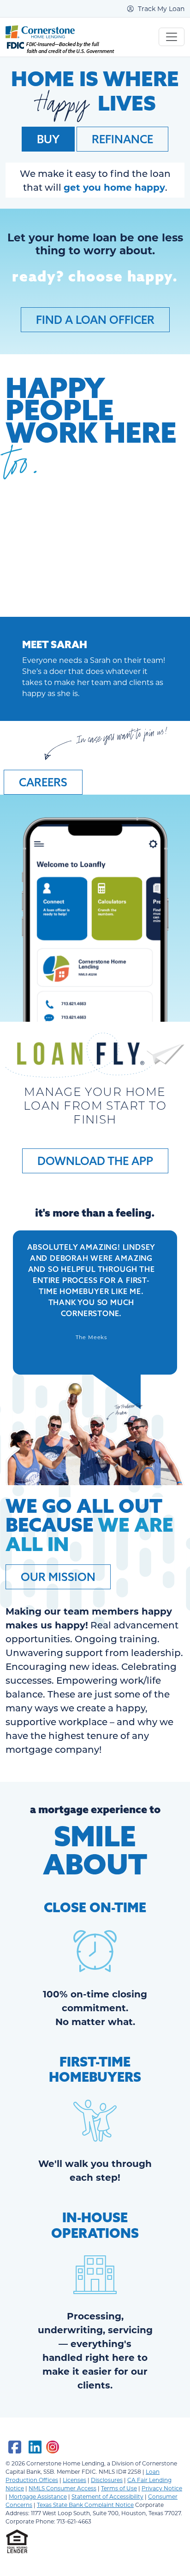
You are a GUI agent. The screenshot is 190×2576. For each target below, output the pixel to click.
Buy (48, 139)
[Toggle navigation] (172, 37)
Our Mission (58, 1577)
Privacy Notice (162, 2488)
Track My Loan (160, 9)
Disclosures (107, 2480)
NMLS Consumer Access (62, 2488)
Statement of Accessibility (107, 2496)
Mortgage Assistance (38, 2496)
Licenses (74, 2480)
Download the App (95, 1161)
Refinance (122, 139)
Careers (43, 782)
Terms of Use (119, 2488)
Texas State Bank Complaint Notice (85, 2505)
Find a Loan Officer (95, 320)
